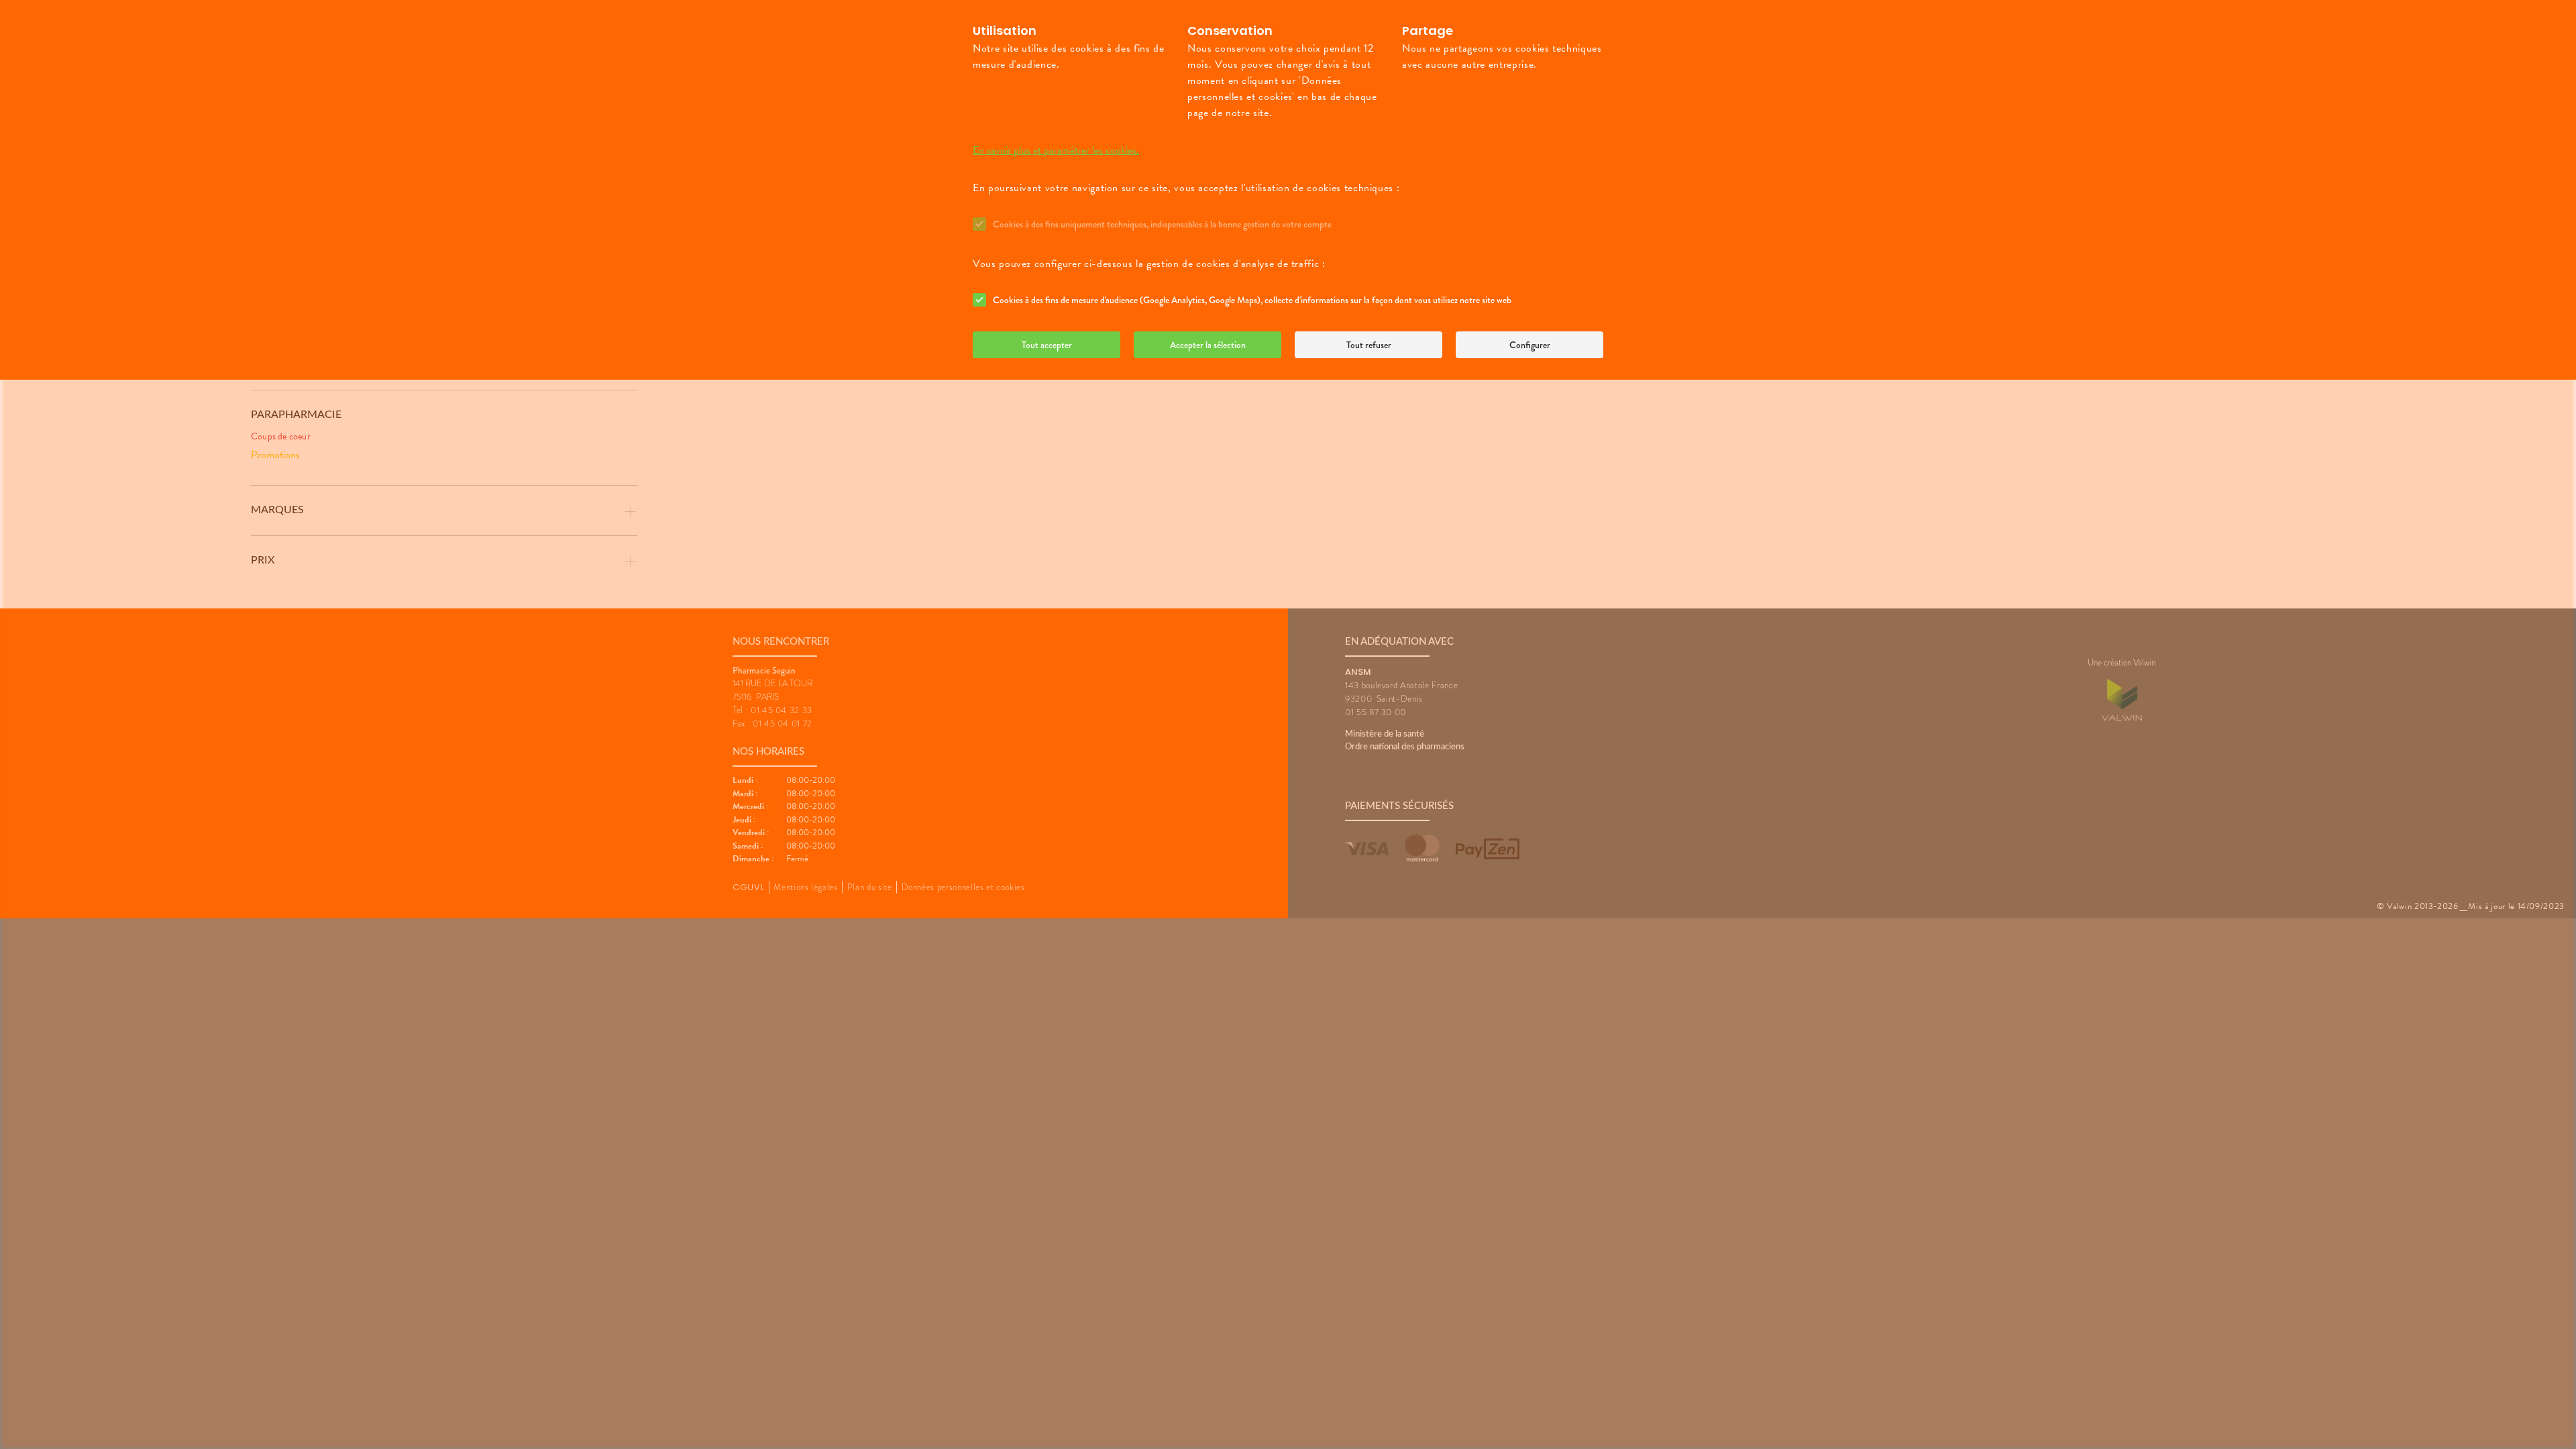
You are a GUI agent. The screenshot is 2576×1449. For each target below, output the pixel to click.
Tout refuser (1369, 345)
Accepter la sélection (1208, 345)
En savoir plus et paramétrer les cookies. (1056, 150)
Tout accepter (1047, 345)
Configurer (1530, 345)
